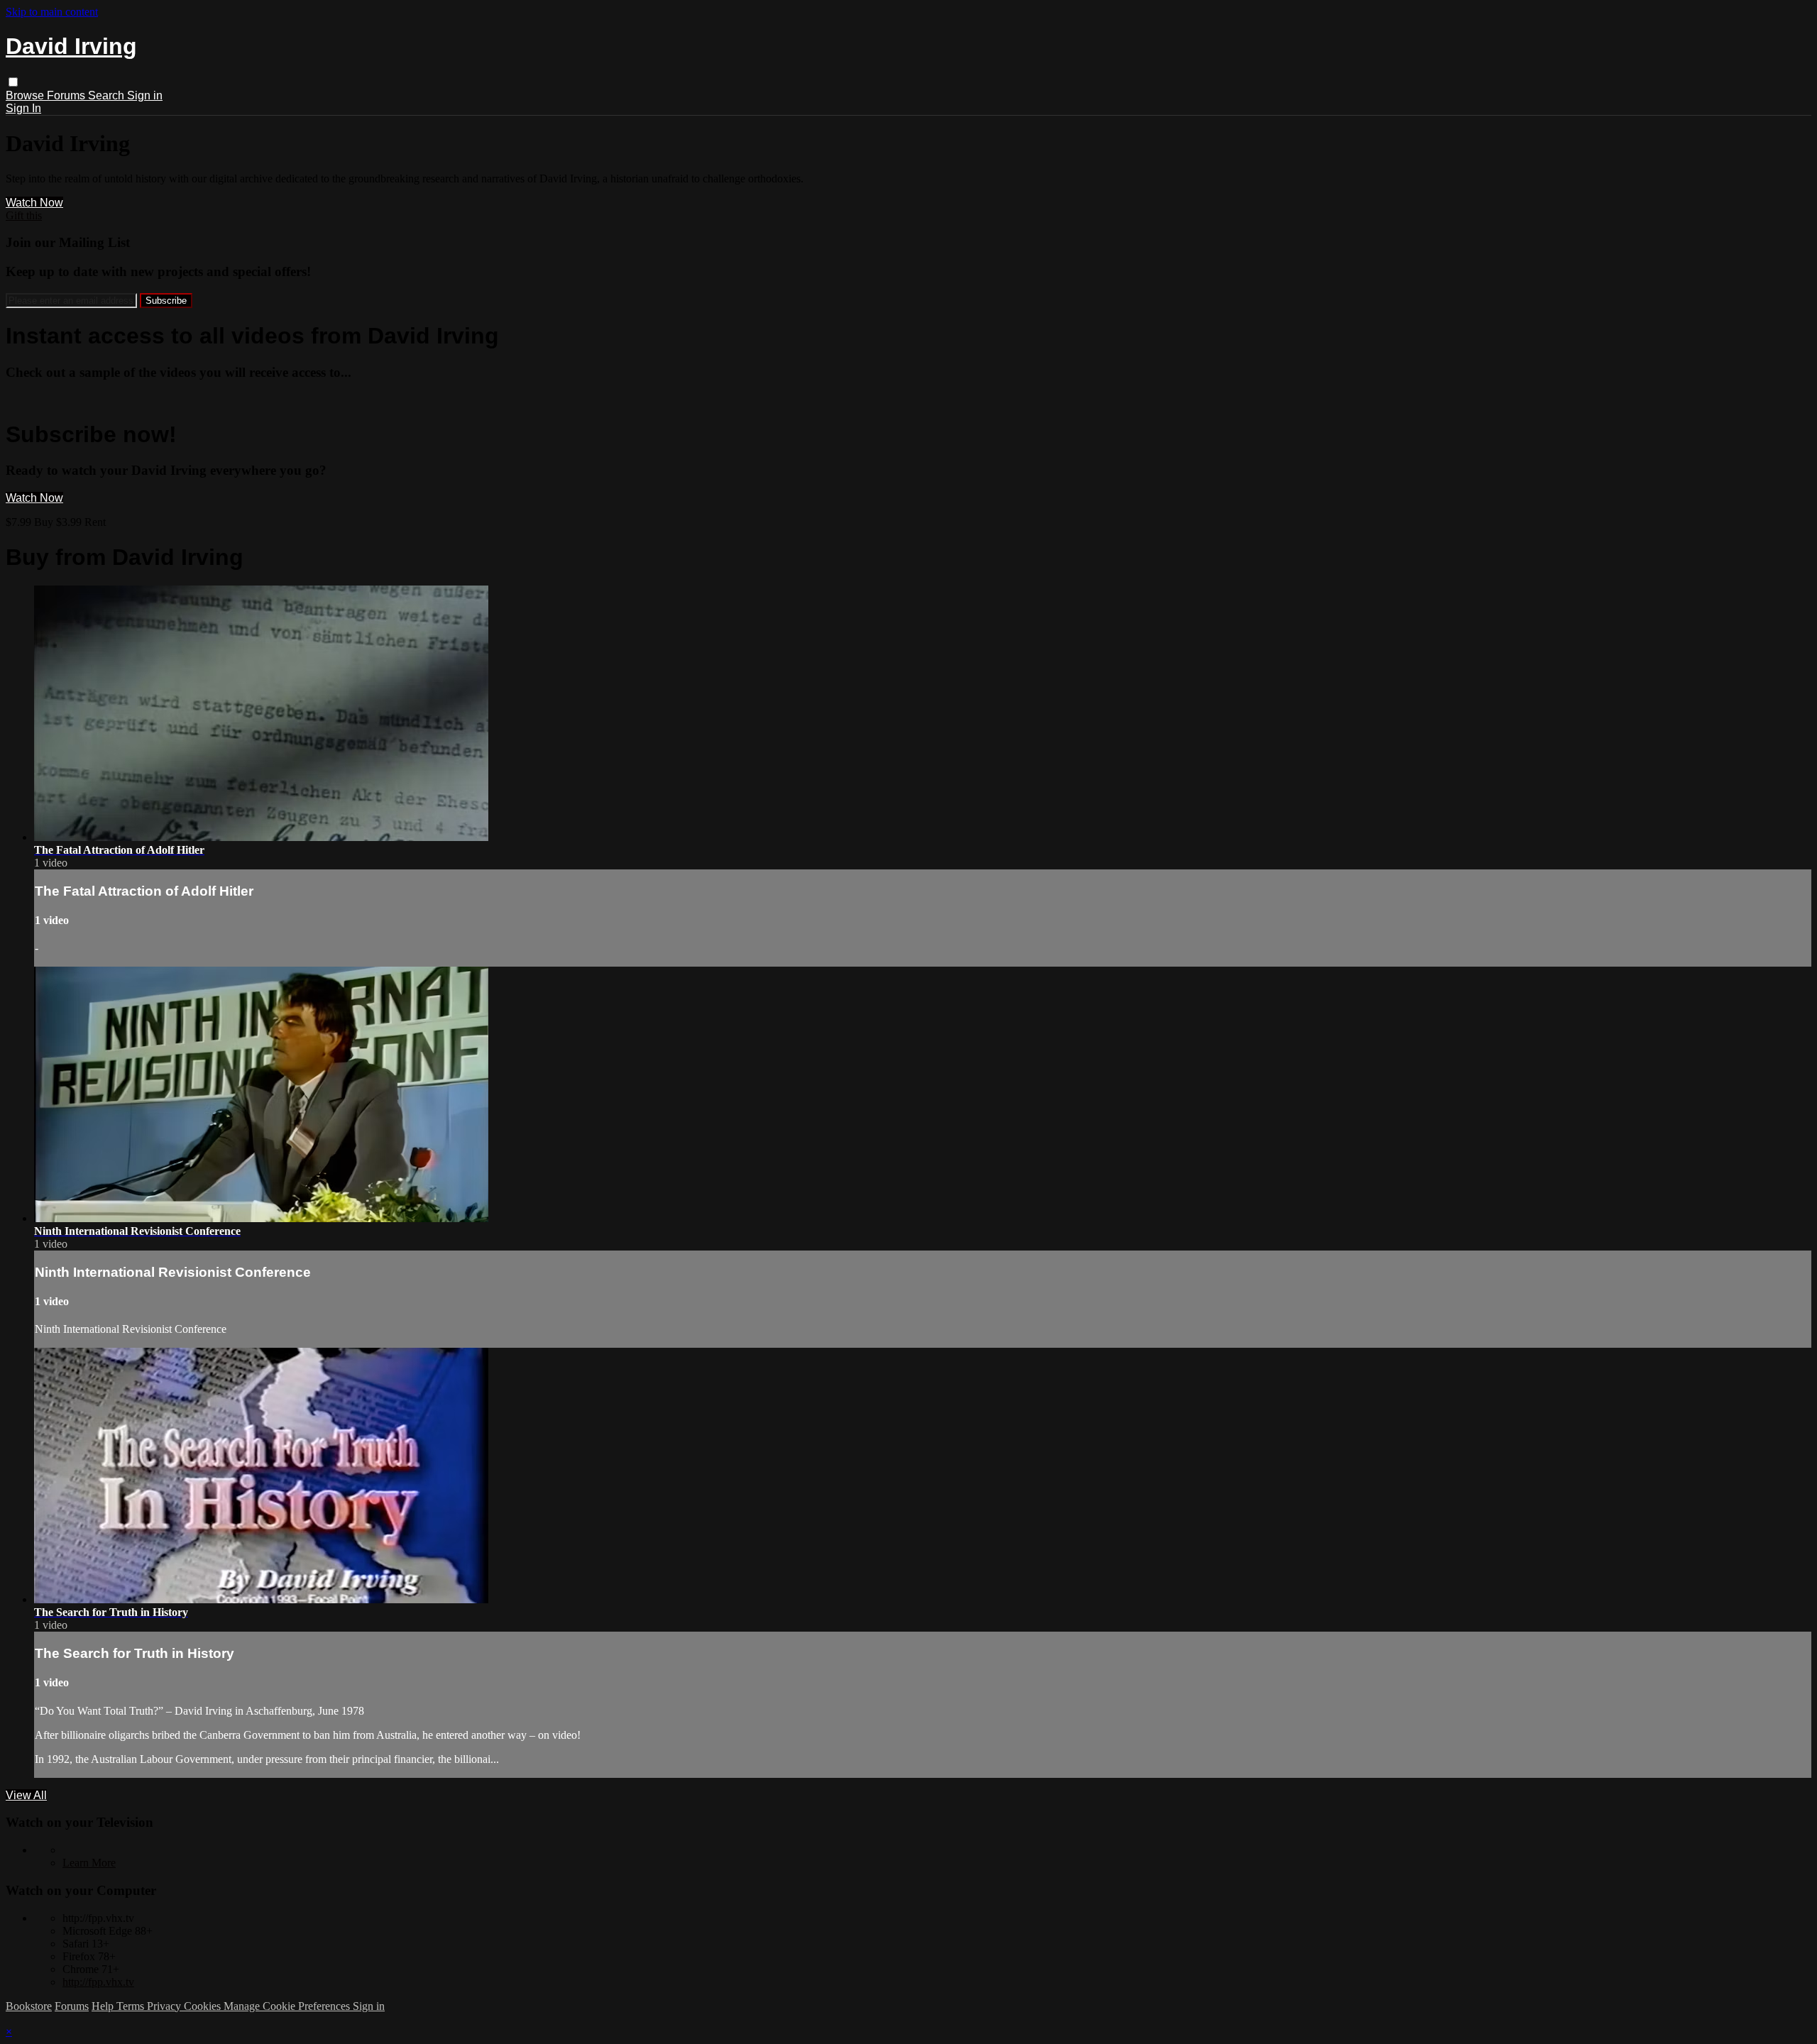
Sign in (145, 95)
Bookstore (29, 2006)
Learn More (89, 1863)
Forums (67, 95)
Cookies (204, 2006)
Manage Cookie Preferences (288, 2006)
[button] (13, 82)
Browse (26, 95)
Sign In (23, 108)
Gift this (24, 215)
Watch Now (34, 203)
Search (108, 95)
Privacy (165, 2006)
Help (104, 2006)
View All (26, 1795)
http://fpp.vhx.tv (98, 1982)
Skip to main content (52, 12)
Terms (132, 2006)
